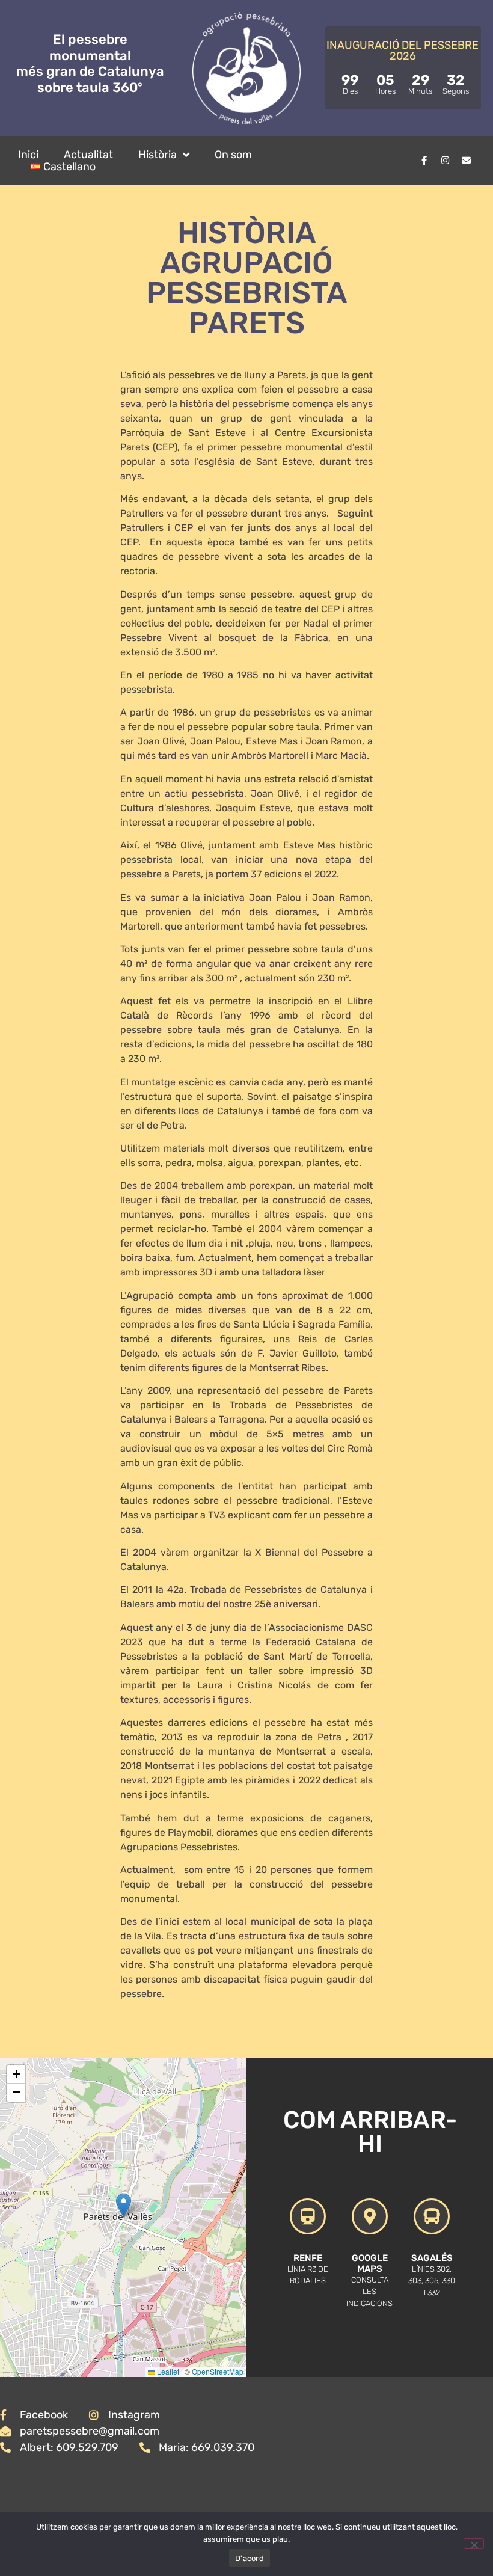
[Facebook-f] (424, 161)
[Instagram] (445, 161)
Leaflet (167, 2371)
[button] (124, 2205)
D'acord (250, 2558)
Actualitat (88, 155)
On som (233, 155)
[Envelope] (466, 161)
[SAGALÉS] (432, 2216)
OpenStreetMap (218, 2371)
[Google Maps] (370, 2216)
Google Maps (370, 2263)
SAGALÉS (432, 2258)
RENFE (308, 2258)
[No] (474, 2544)
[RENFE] (308, 2216)
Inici (28, 155)
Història (158, 155)
